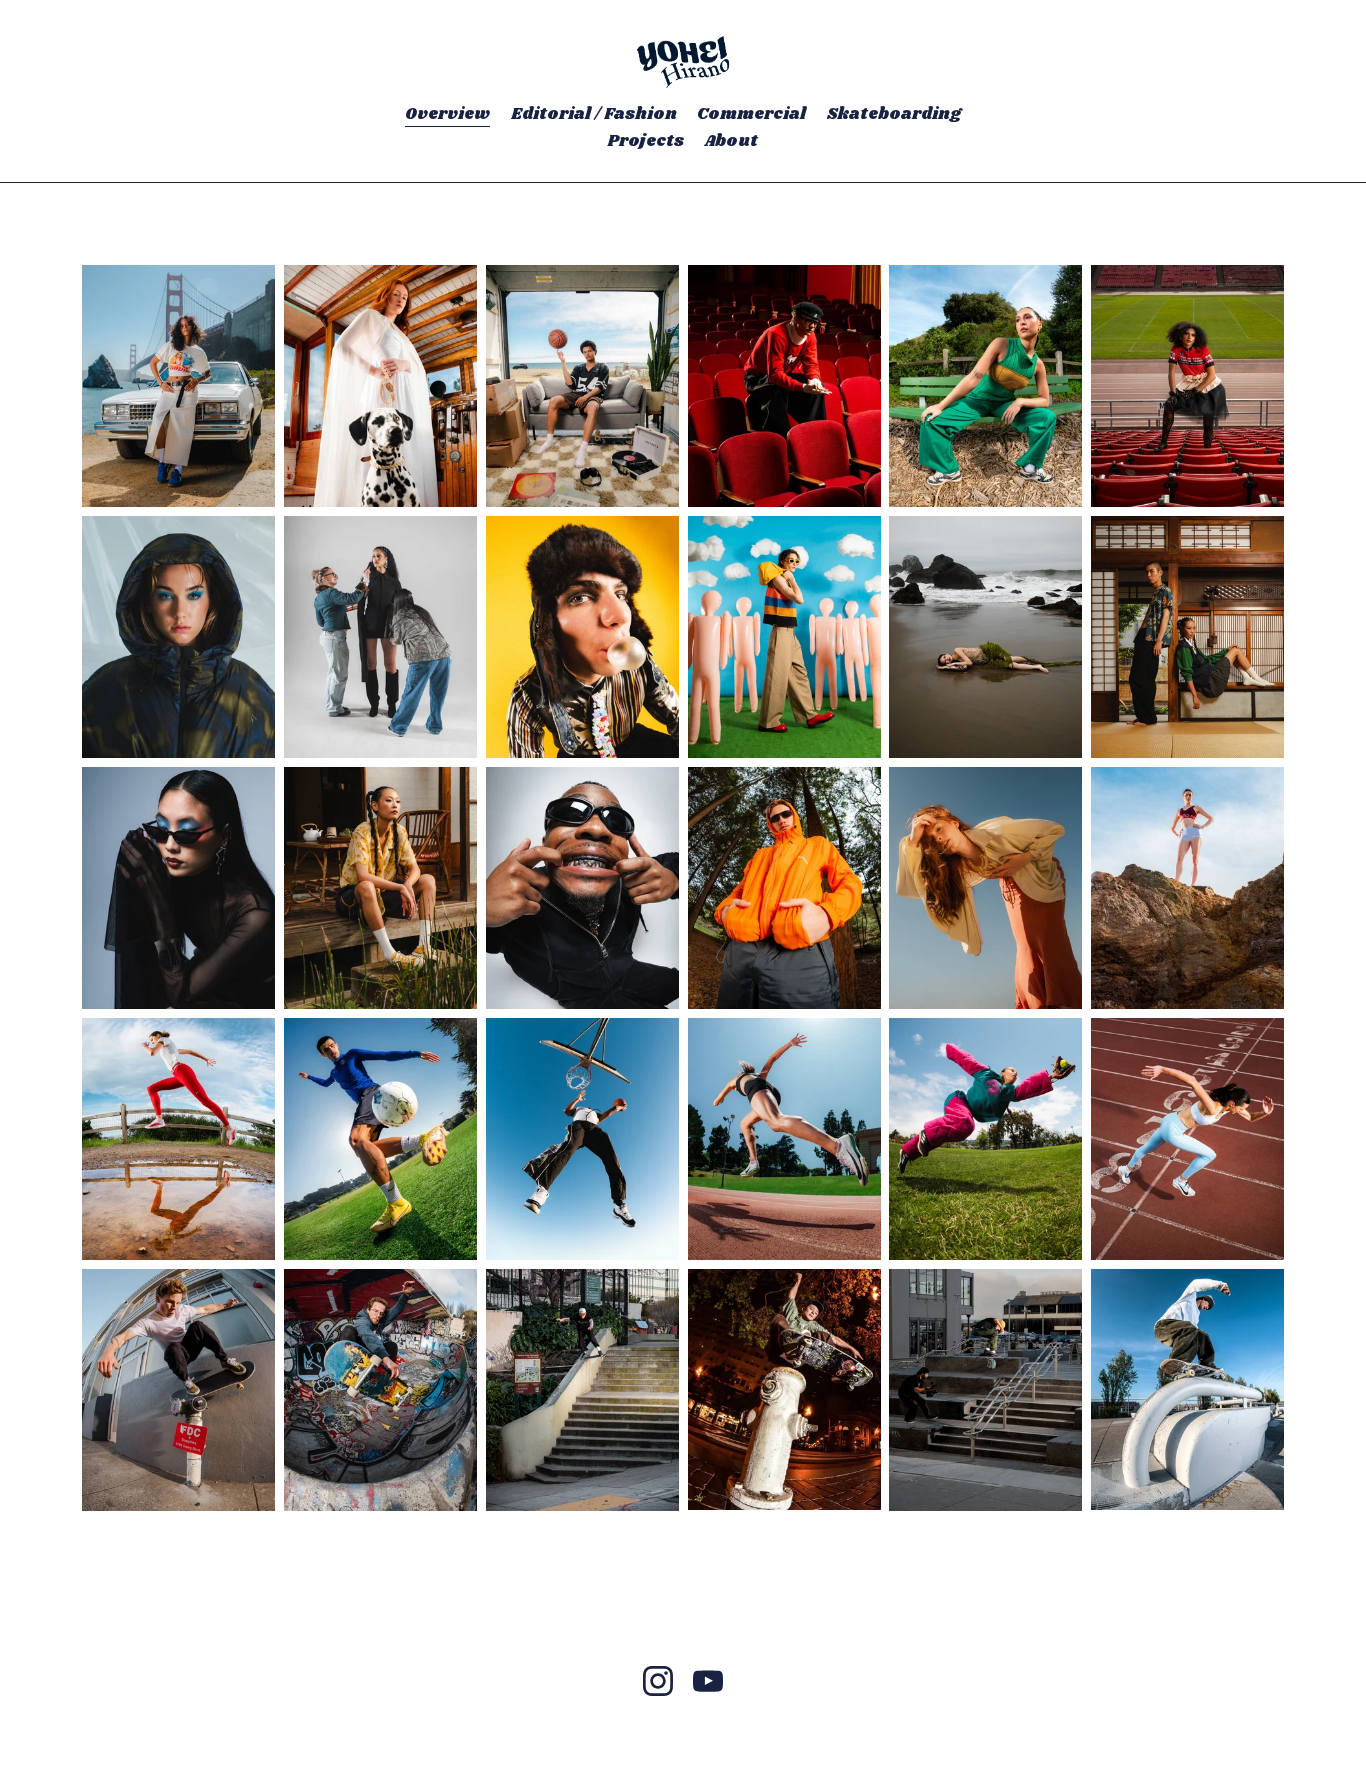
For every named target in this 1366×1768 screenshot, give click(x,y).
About (731, 141)
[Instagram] (658, 1681)
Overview (447, 114)
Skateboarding (894, 114)
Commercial (751, 114)
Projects (646, 141)
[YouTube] (708, 1681)
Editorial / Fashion (594, 114)
